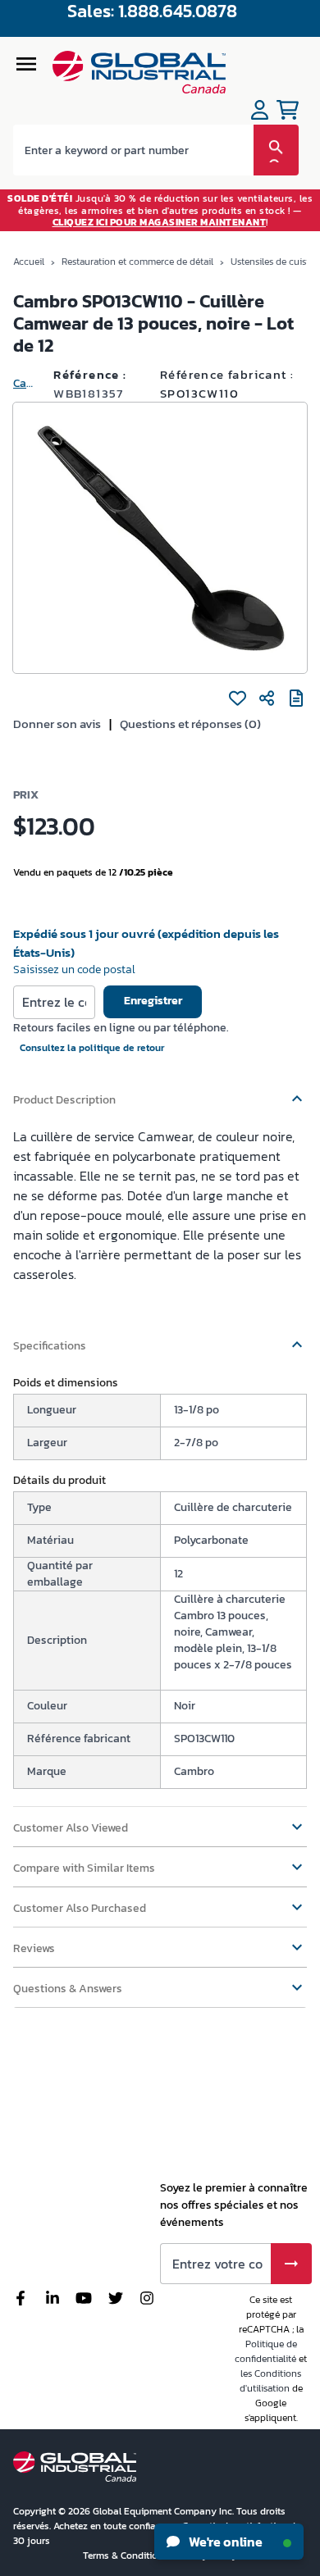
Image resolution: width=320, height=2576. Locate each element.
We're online (224, 2542)
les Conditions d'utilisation (271, 2381)
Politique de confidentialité (266, 2351)
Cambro (27, 383)
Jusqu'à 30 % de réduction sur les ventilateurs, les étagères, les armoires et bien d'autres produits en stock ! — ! (160, 210)
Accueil (29, 262)
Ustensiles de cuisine (275, 262)
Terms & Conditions (127, 2556)
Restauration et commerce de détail (137, 262)
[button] (160, 1092)
